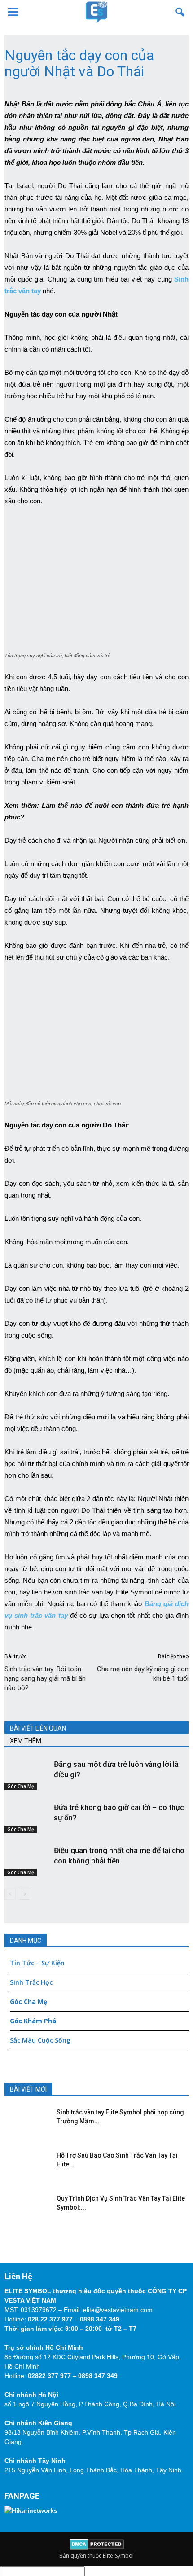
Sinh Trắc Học (31, 1982)
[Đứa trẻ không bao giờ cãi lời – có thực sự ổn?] (27, 1818)
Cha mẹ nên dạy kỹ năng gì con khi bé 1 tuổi (143, 1674)
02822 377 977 (49, 2376)
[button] (180, 12)
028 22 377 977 (50, 2319)
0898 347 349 (100, 2319)
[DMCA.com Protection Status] (97, 2547)
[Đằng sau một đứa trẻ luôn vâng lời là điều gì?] (27, 1775)
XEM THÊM (26, 1741)
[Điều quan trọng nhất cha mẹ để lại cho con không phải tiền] (27, 1861)
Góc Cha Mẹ (21, 1786)
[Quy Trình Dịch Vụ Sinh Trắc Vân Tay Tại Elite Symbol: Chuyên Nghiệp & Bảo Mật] (25, 2207)
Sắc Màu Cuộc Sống (40, 2040)
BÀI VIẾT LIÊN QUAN (38, 1728)
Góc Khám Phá (33, 2021)
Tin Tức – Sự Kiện (37, 1963)
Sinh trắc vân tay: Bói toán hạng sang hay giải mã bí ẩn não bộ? (45, 1678)
